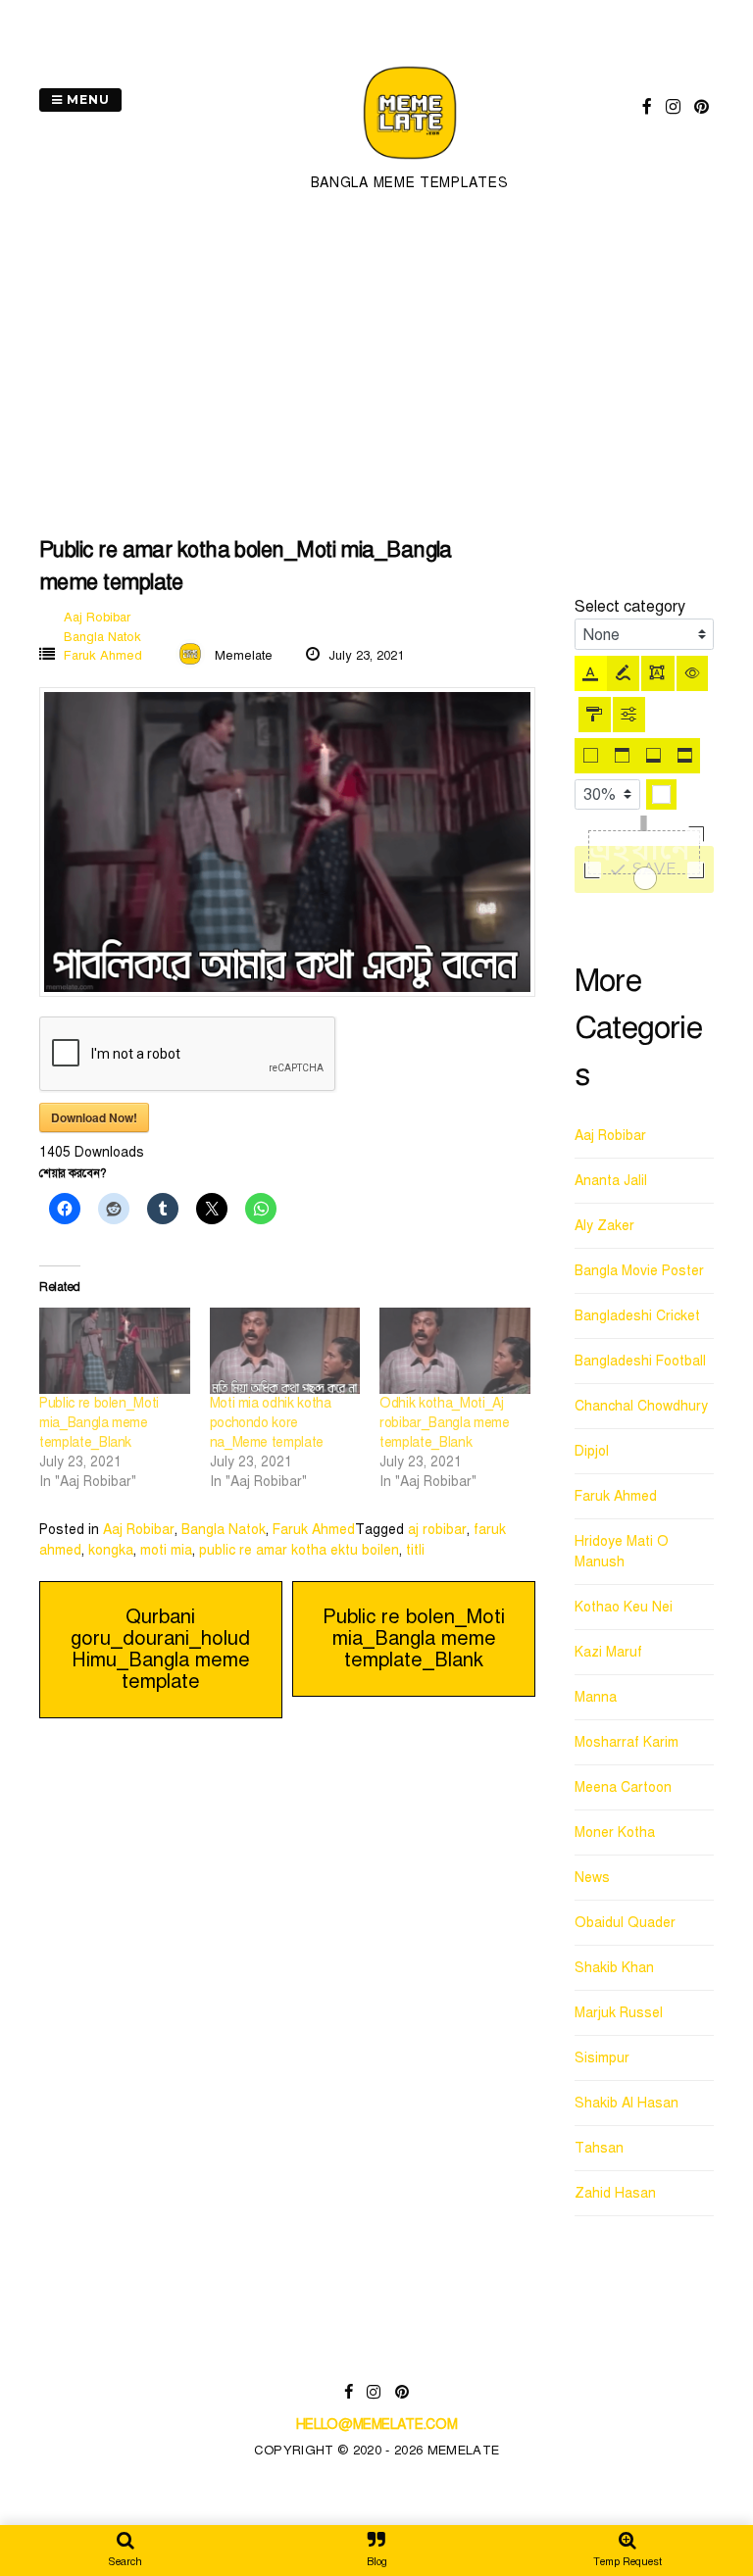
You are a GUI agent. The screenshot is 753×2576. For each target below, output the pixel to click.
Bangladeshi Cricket (637, 1316)
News (592, 1878)
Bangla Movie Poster (639, 1271)
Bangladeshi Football (640, 1361)
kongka (111, 1550)
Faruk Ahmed (103, 656)
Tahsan (599, 2148)
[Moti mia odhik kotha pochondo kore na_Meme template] (285, 1351)
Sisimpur (602, 2058)
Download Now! (94, 1117)
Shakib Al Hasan (627, 2103)
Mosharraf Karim (627, 1742)
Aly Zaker (604, 1226)
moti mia (166, 1550)
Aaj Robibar (97, 618)
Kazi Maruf (608, 1652)
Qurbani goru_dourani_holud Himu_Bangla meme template (160, 1649)
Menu (86, 99)
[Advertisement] (376, 367)
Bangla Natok (102, 637)
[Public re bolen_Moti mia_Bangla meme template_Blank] (115, 1351)
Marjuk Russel (619, 2013)
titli (415, 1550)
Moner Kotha (615, 1833)
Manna (596, 1697)
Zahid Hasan (615, 2193)
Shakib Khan (614, 1968)
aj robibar (437, 1530)
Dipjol (592, 1451)
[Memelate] (410, 162)
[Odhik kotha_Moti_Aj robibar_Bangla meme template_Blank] (455, 1351)
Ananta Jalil (611, 1181)
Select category (630, 607)
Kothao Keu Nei (624, 1607)
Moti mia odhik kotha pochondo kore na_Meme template (271, 1423)
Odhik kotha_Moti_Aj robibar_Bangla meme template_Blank (444, 1423)
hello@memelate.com (377, 2425)
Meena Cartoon (623, 1787)
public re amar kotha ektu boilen (299, 1550)
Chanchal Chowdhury (641, 1406)
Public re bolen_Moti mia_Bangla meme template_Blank (99, 1423)
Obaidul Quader (625, 1923)
